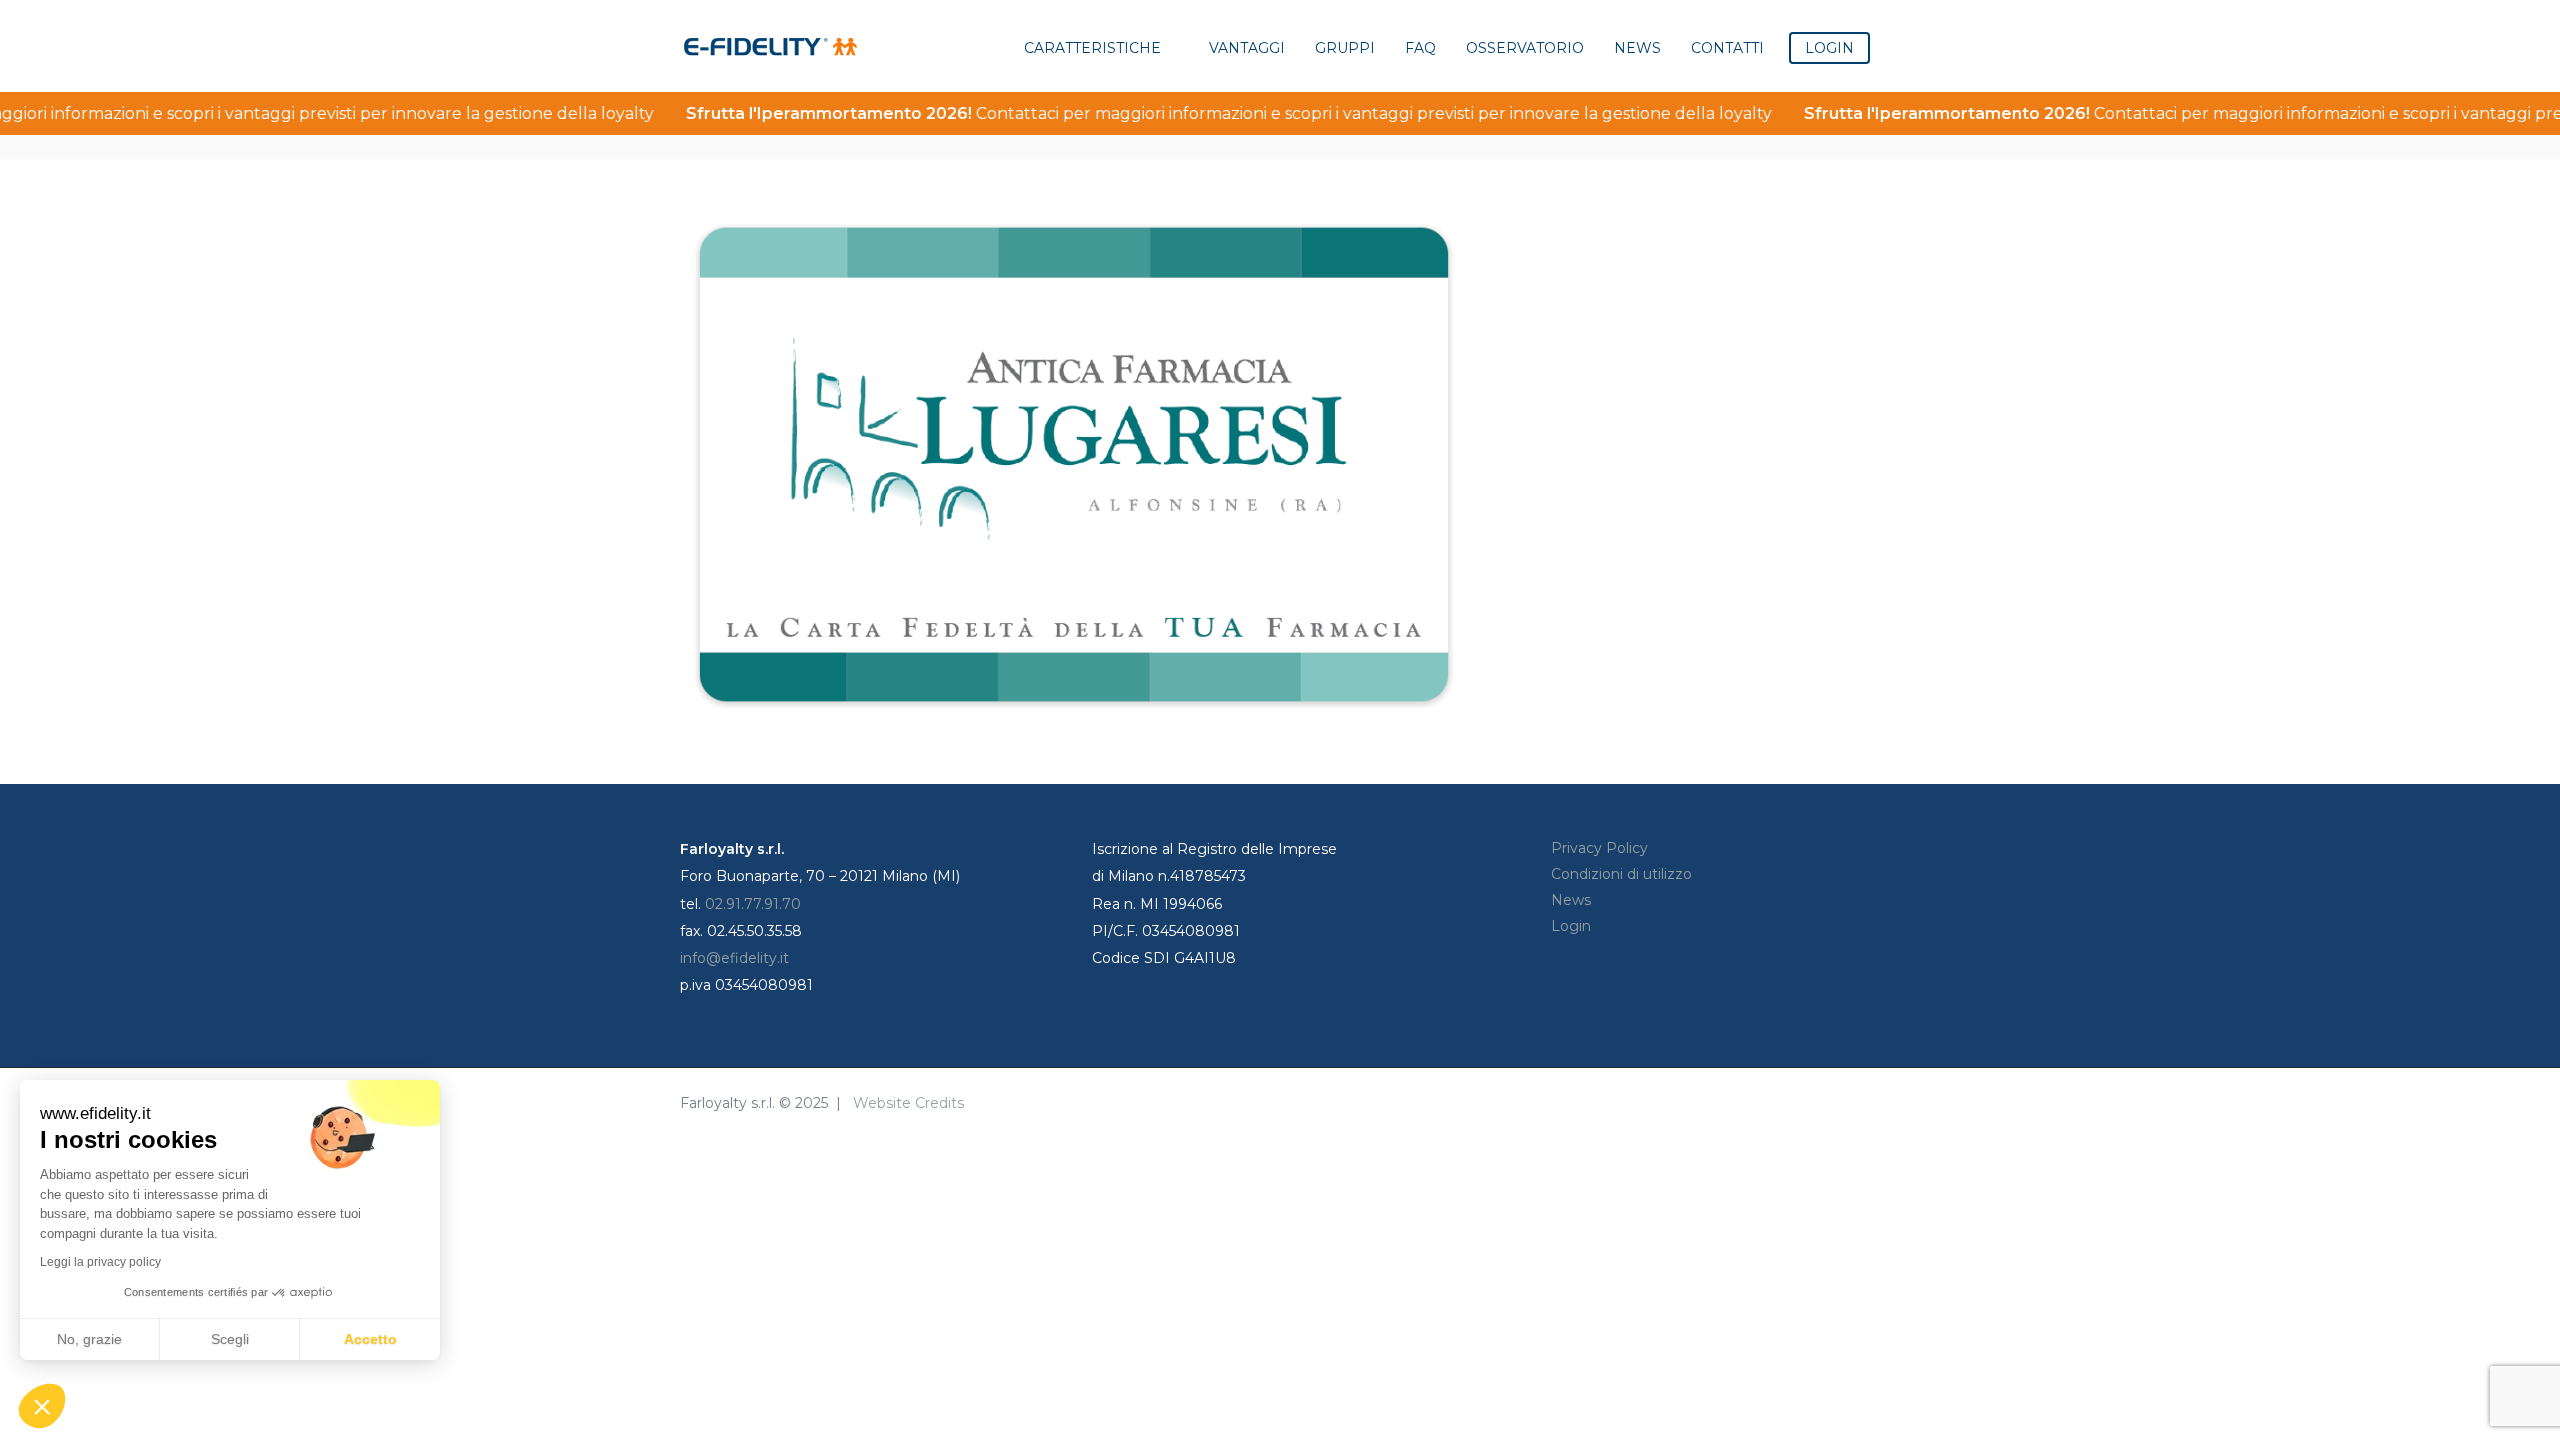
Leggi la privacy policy (100, 1262)
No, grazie (89, 1339)
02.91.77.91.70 (753, 904)
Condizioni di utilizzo (1621, 874)
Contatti (1727, 48)
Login (1571, 926)
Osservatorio (1525, 48)
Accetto (370, 1339)
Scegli (230, 1339)
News (1637, 48)
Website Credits (908, 1103)
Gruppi (1345, 48)
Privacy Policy (1599, 848)
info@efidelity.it (734, 958)
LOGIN (1829, 48)
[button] (42, 1406)
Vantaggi (1247, 48)
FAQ (1420, 48)
